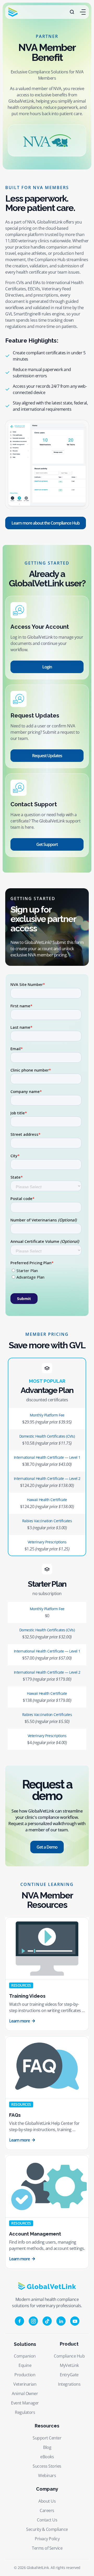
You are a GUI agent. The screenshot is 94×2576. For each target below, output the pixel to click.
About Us (47, 2501)
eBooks (47, 2457)
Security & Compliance (47, 2529)
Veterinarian (25, 2384)
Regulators (25, 2412)
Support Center (47, 2438)
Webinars (47, 2475)
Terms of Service (47, 2548)
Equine (25, 2365)
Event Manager (25, 2403)
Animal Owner (25, 2393)
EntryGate (69, 2375)
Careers (47, 2510)
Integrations (69, 2384)
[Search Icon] (72, 12)
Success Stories (47, 2466)
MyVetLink (69, 2365)
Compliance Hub (69, 2356)
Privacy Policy (47, 2539)
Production (25, 2375)
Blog (47, 2447)
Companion (25, 2356)
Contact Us (47, 2520)
